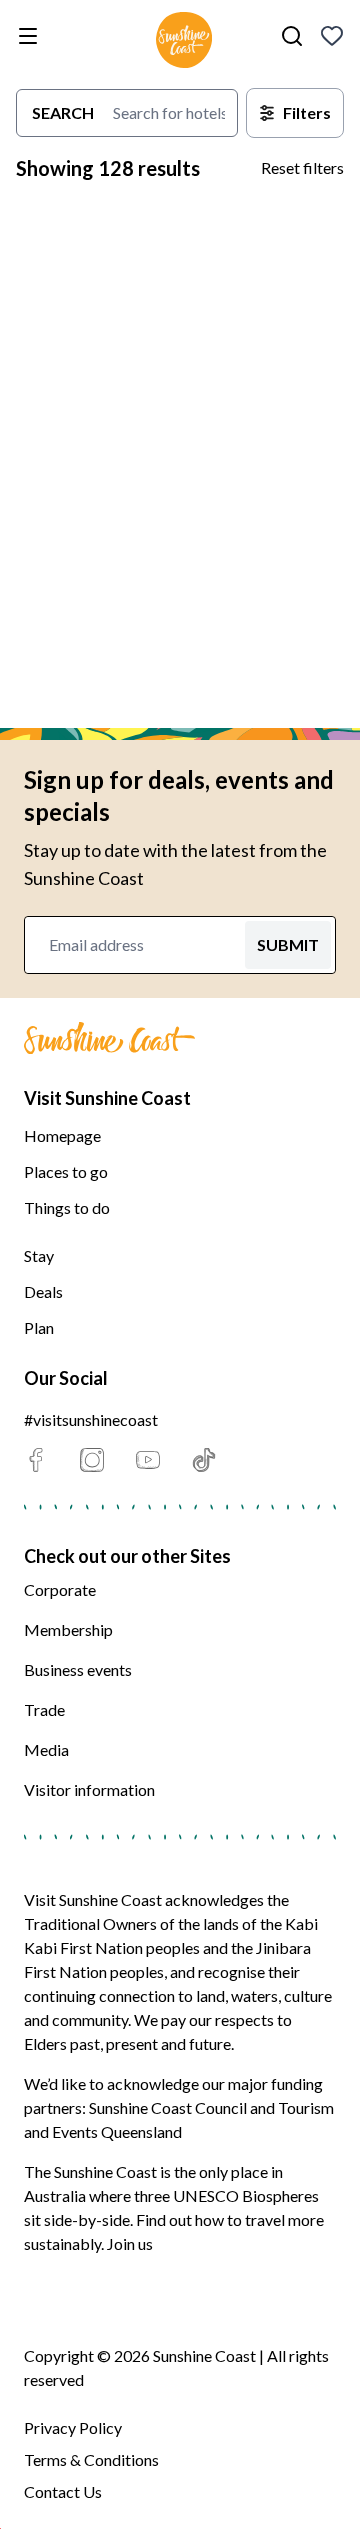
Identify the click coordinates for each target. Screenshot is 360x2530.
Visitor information (89, 1789)
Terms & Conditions (91, 2459)
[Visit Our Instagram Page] (92, 1460)
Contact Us (63, 2491)
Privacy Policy (73, 2427)
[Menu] (32, 36)
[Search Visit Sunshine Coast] (292, 36)
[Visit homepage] (184, 43)
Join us (130, 2243)
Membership (68, 1629)
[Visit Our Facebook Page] (36, 1460)
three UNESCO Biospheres (226, 2195)
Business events (78, 1669)
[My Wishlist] (332, 36)
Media (46, 1749)
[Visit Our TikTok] (204, 1460)
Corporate (60, 1589)
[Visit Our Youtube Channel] (148, 1460)
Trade (44, 1709)
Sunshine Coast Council (168, 2107)
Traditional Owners (90, 1923)
